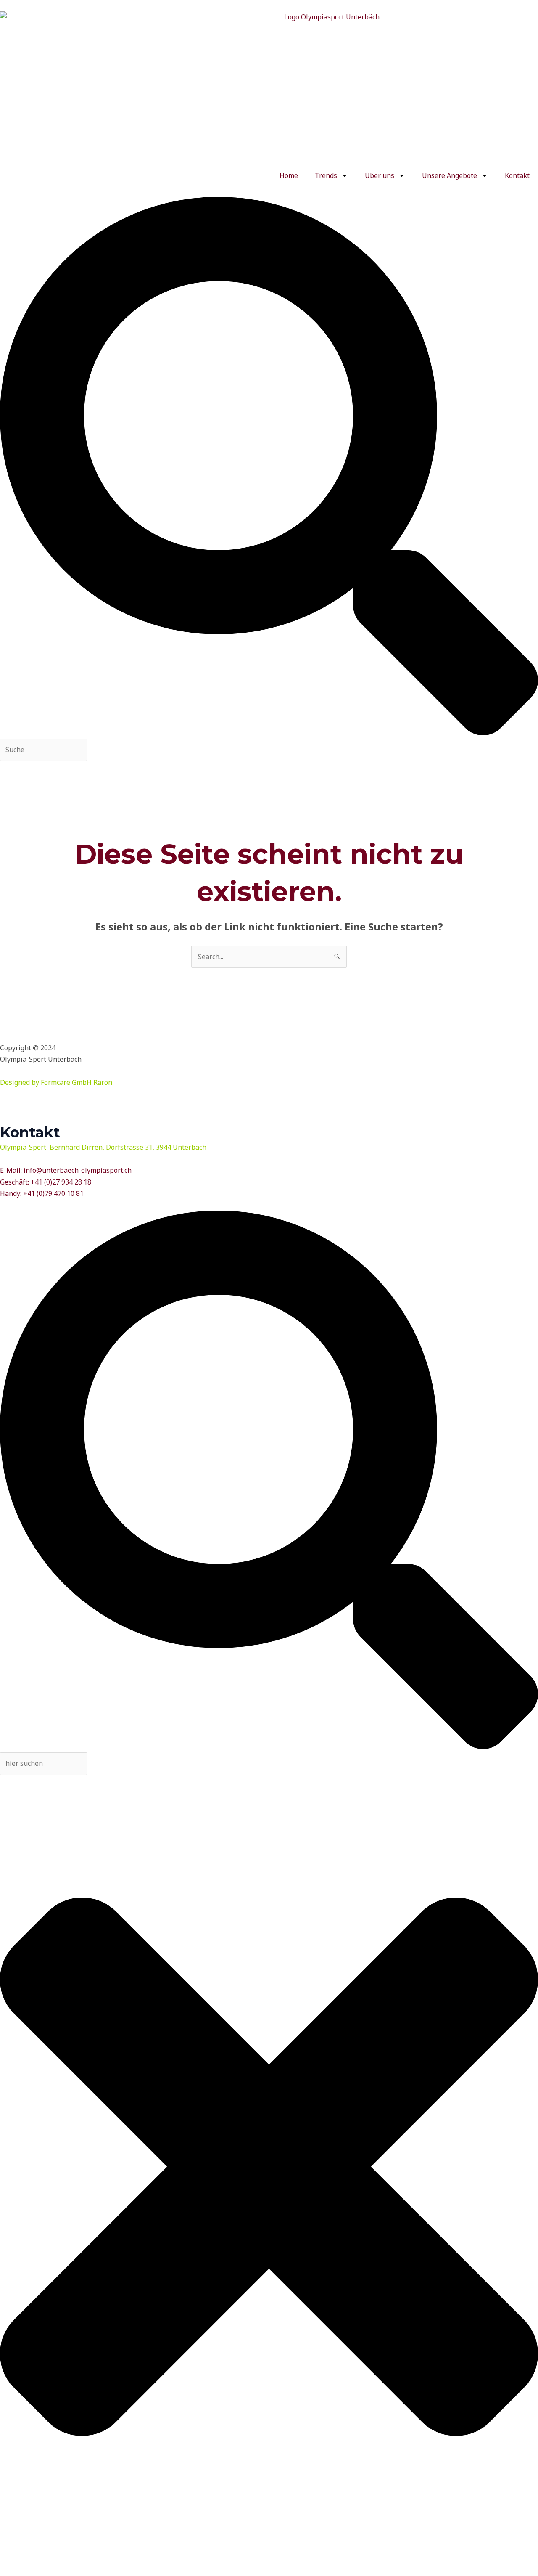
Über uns (380, 175)
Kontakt (517, 175)
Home (289, 175)
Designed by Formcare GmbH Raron (56, 1082)
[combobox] (44, 750)
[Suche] (269, 733)
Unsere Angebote (450, 175)
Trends (326, 175)
